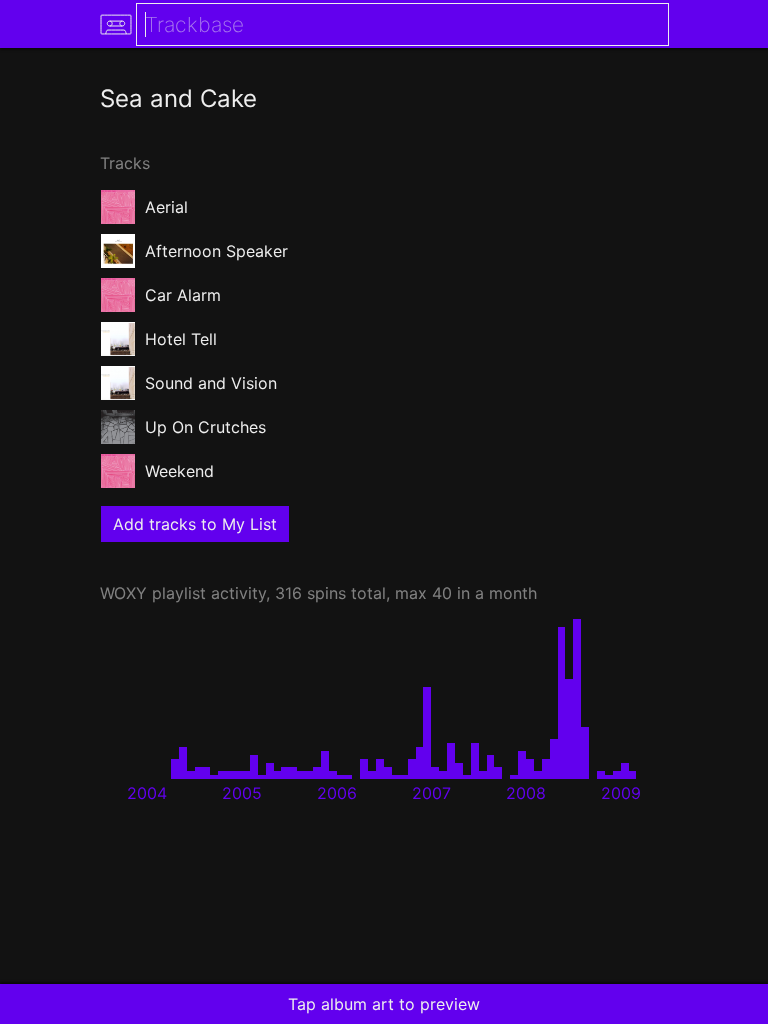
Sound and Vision (211, 383)
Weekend (179, 471)
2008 (526, 793)
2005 (242, 793)
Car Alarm (183, 295)
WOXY (123, 593)
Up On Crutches (205, 427)
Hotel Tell (181, 339)
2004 (147, 793)
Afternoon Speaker (216, 251)
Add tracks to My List (195, 524)
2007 (431, 793)
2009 (621, 793)
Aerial (166, 207)
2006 (337, 793)
